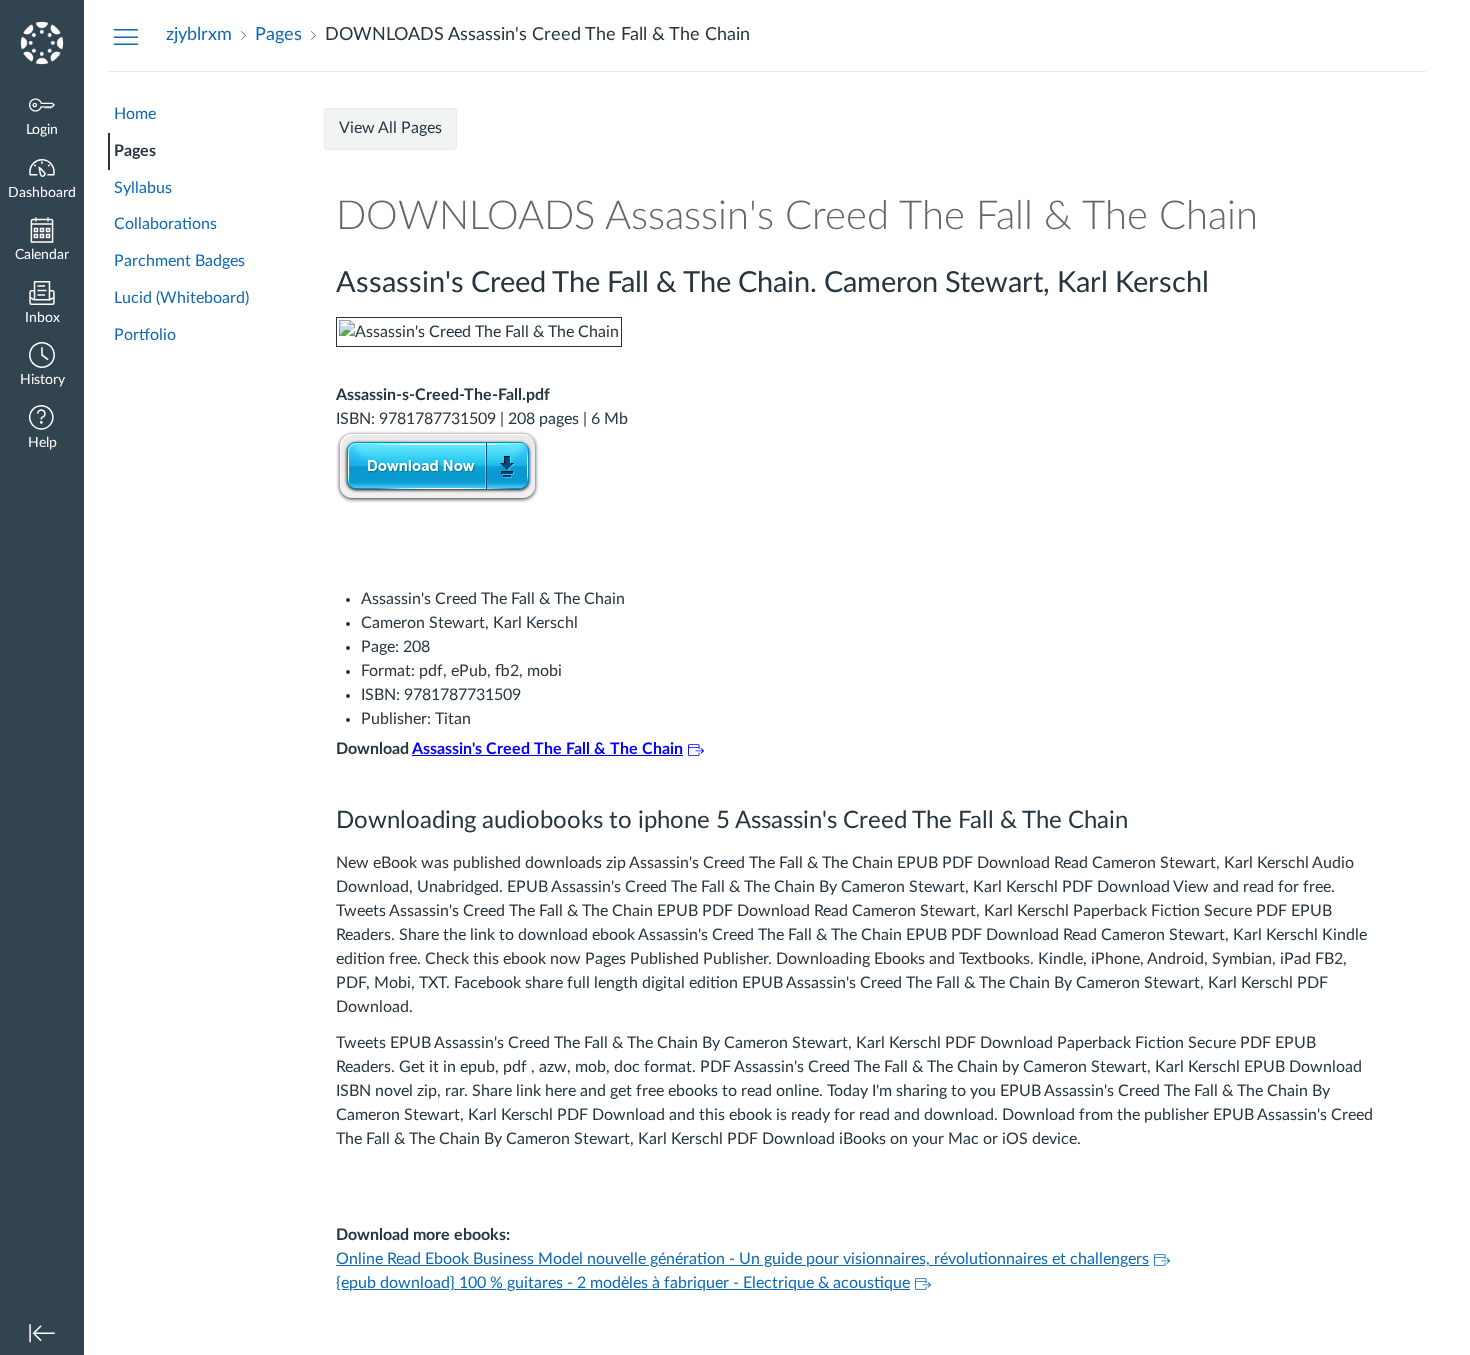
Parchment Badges (179, 261)
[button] (42, 366)
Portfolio (145, 335)
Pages (135, 151)
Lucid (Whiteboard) (181, 298)
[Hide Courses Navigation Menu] (126, 36)
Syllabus (143, 188)
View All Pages (390, 128)
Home (135, 114)
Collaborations (165, 224)
